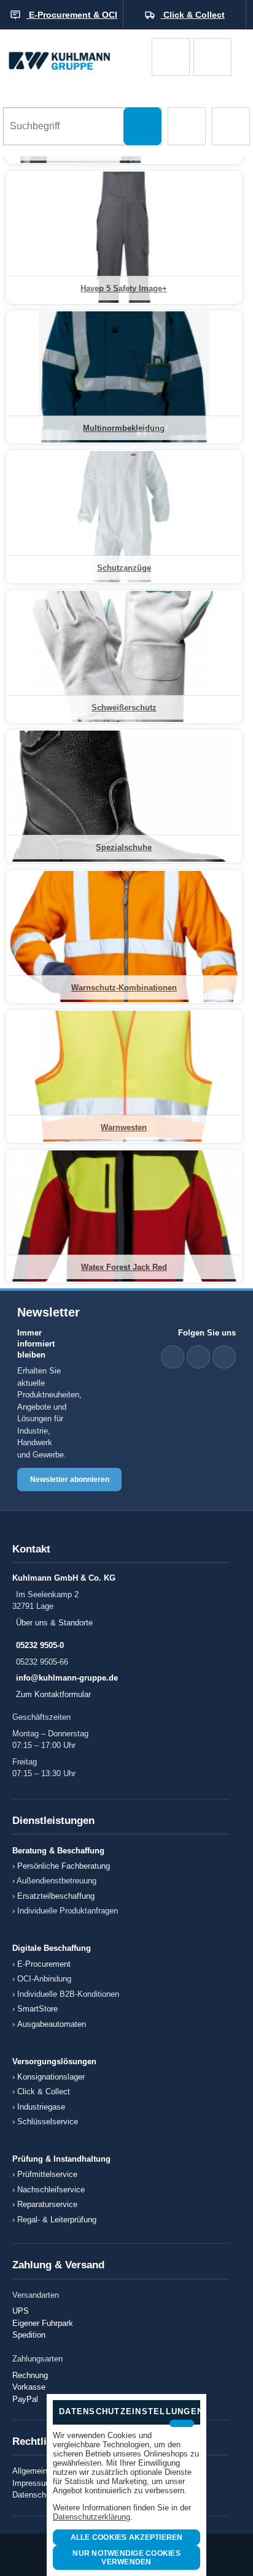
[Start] (76, 57)
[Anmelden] (212, 57)
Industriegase (41, 2107)
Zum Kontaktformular (53, 1694)
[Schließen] (182, 2423)
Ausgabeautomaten (52, 2024)
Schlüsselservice (48, 2122)
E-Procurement (44, 1964)
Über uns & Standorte (54, 1623)
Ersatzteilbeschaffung (56, 1896)
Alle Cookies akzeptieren (127, 2537)
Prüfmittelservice (47, 2174)
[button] (187, 126)
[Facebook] (198, 1357)
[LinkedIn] (173, 1357)
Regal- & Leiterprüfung (57, 2220)
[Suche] (142, 126)
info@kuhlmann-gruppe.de (67, 1678)
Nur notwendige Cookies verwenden (126, 2558)
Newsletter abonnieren (70, 1480)
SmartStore (37, 2009)
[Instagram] (224, 1357)
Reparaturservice (47, 2204)
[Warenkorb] (171, 57)
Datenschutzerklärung (91, 2517)
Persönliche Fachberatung (64, 1866)
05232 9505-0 (40, 1645)
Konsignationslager (51, 2077)
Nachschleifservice (51, 2190)
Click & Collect (44, 2092)
